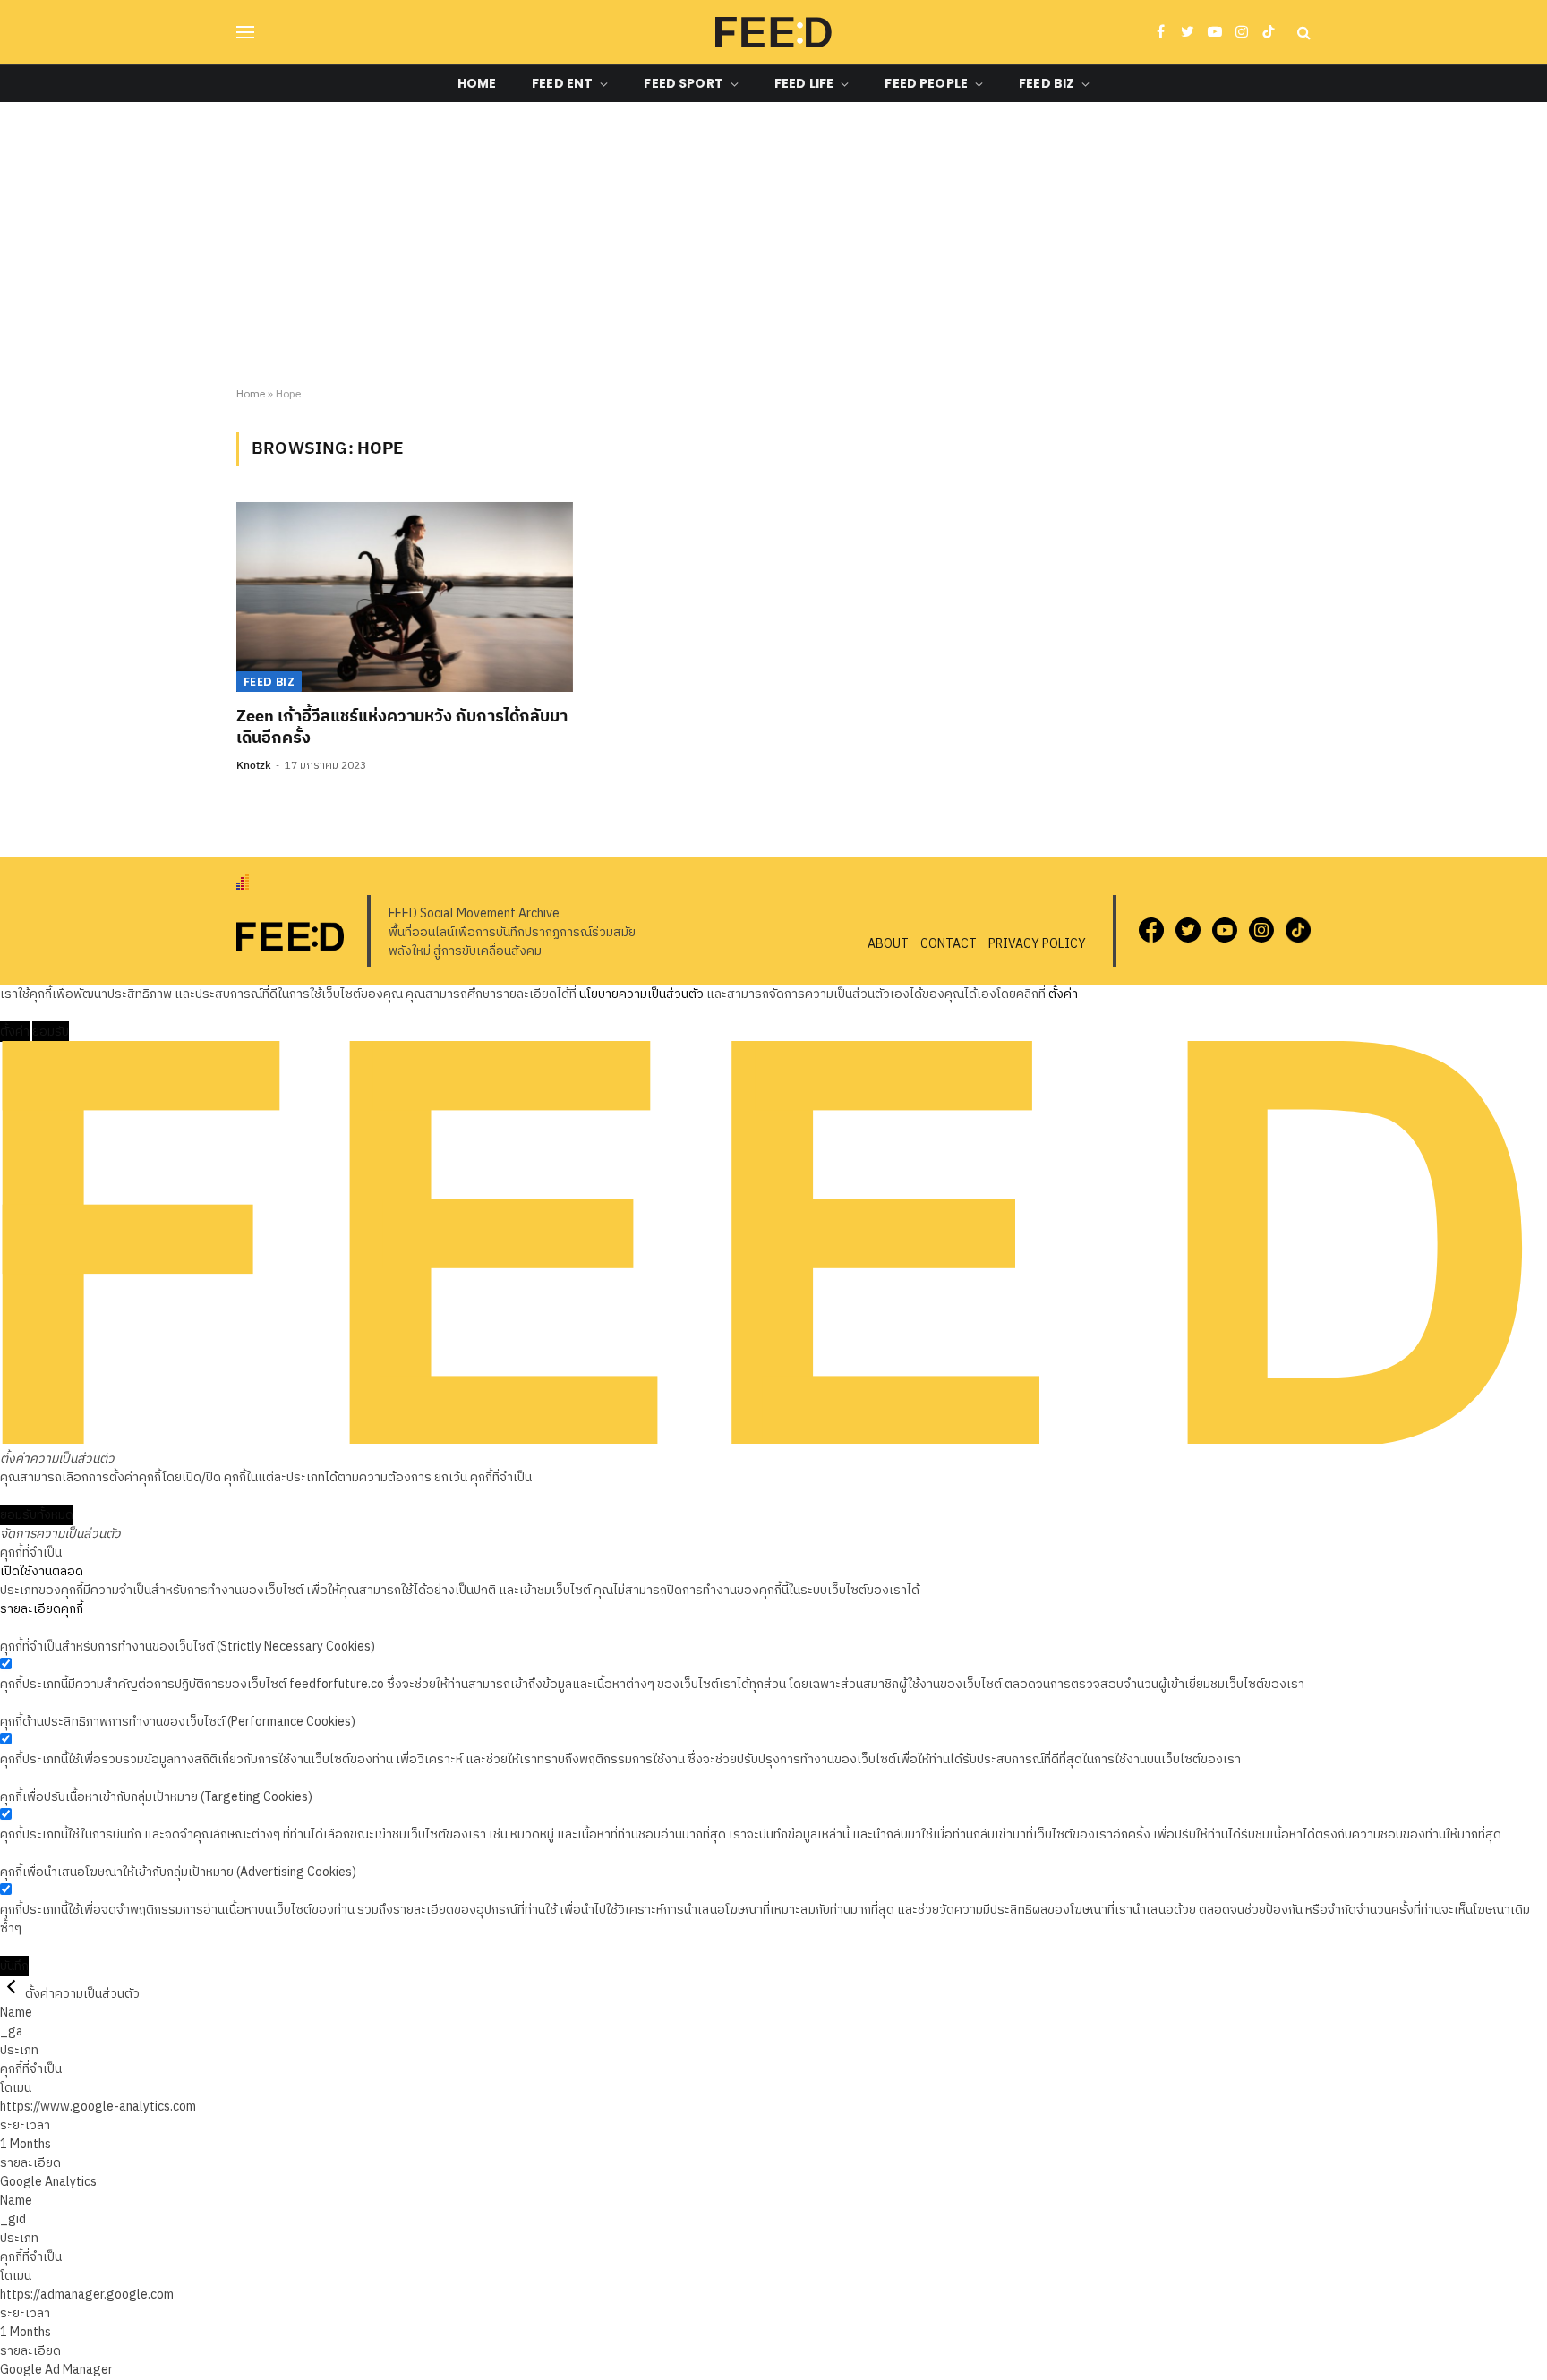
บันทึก (14, 1966)
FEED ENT (562, 83)
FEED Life (804, 83)
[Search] (1302, 33)
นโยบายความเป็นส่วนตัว (641, 994)
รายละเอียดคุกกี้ (42, 1609)
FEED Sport (683, 83)
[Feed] (773, 32)
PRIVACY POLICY (1037, 944)
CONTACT (949, 944)
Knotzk (254, 766)
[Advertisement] (773, 245)
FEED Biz (1047, 83)
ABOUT (888, 944)
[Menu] (245, 33)
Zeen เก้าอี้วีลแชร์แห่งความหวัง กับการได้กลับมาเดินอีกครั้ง (402, 728)
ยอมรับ (51, 1032)
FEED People (926, 83)
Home (477, 83)
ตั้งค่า (1063, 994)
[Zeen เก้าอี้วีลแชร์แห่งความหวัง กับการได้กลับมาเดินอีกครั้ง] (405, 597)
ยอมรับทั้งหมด (37, 1515)
